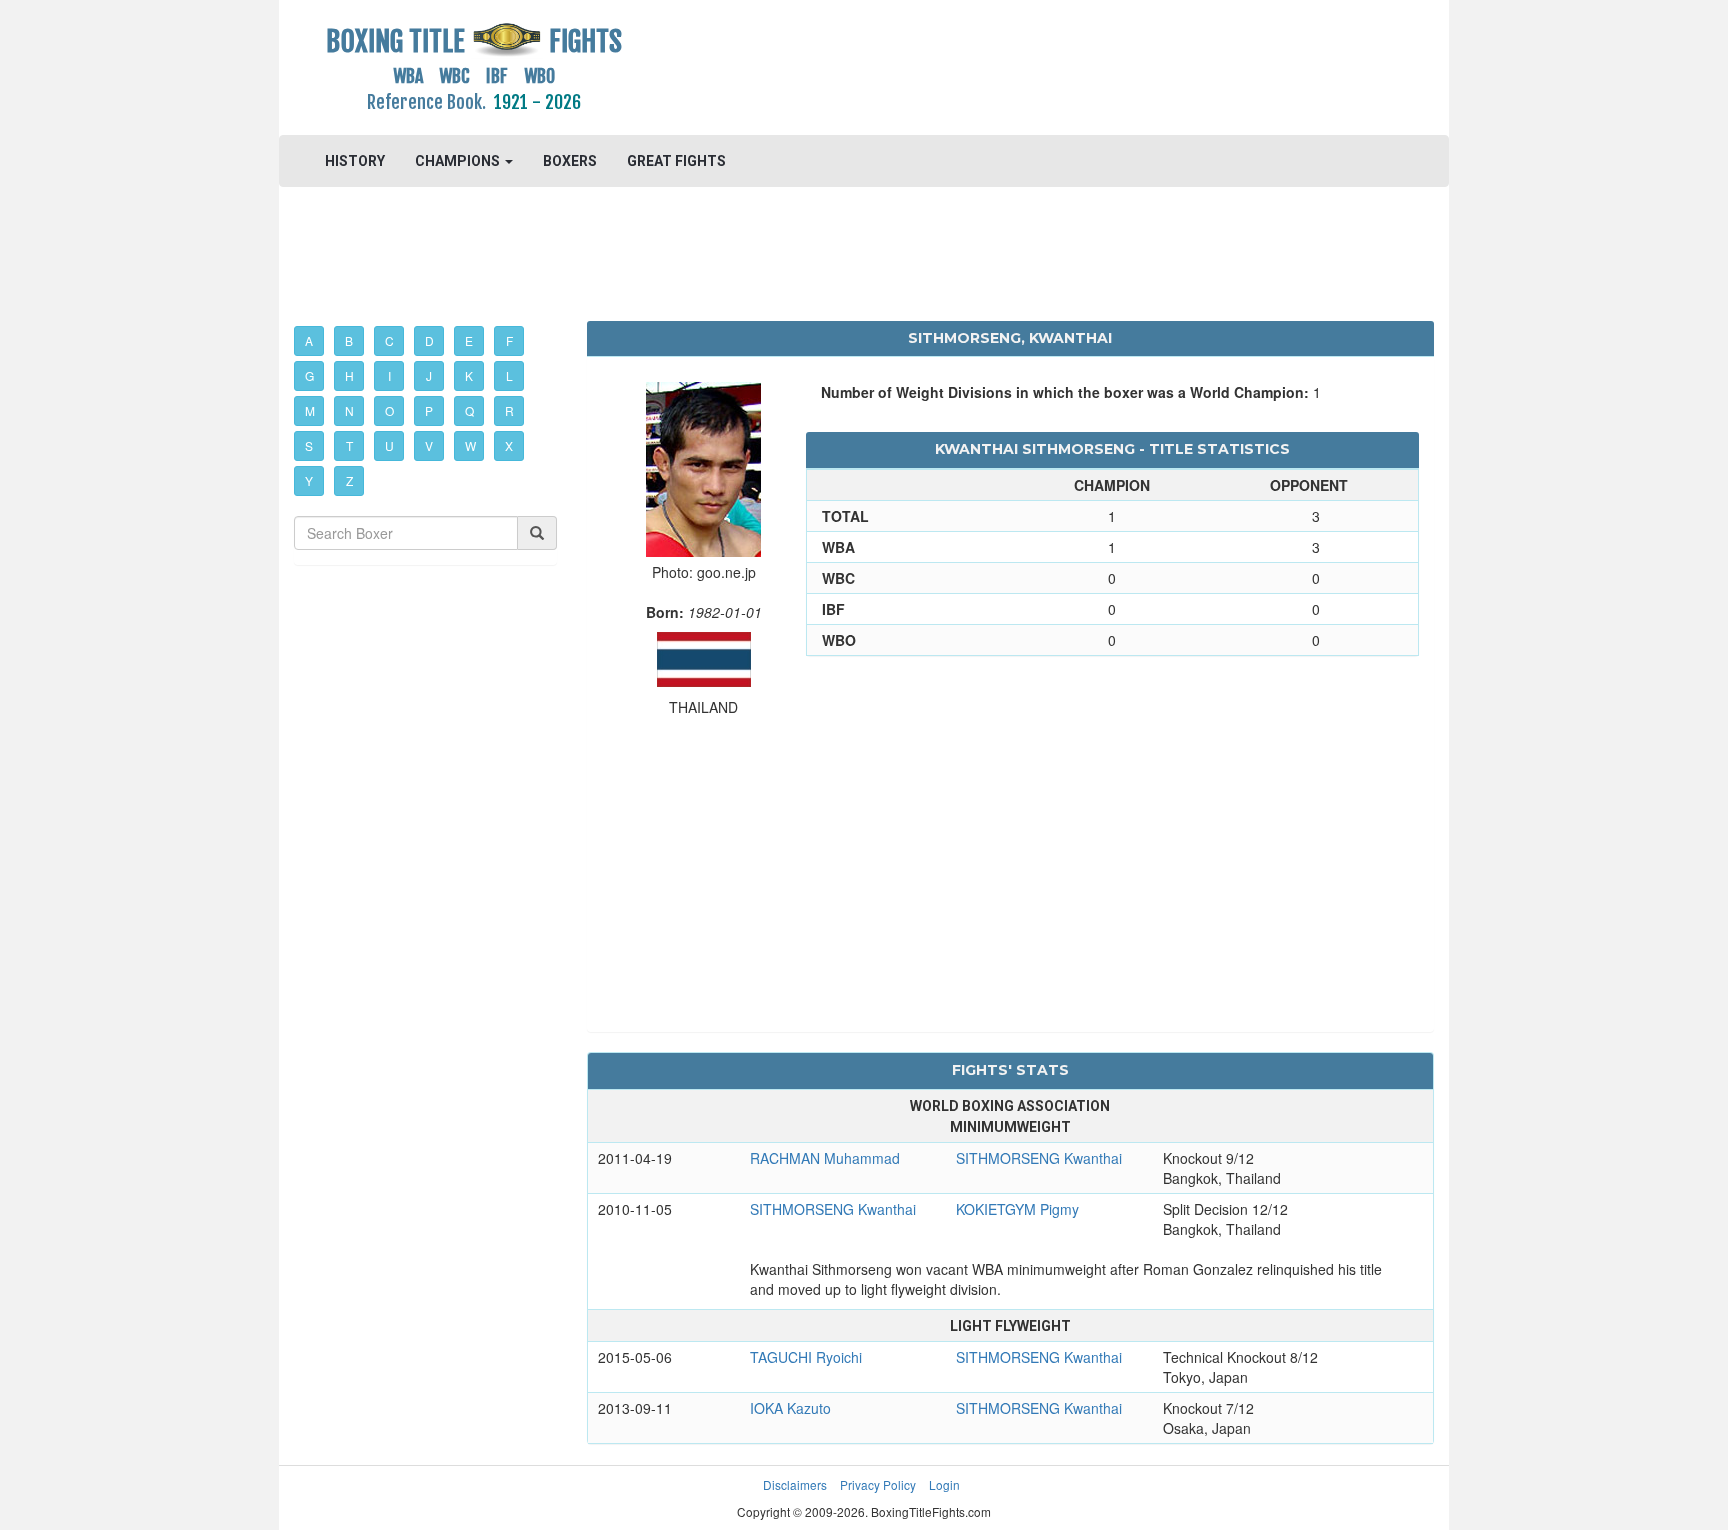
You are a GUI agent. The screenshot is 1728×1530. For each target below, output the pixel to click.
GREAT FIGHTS (676, 161)
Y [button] (309, 480)
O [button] (389, 410)
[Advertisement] (1010, 65)
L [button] (509, 375)
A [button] (309, 340)
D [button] (429, 340)
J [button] (429, 375)
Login (944, 1484)
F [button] (509, 340)
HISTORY (355, 161)
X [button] (509, 445)
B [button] (349, 340)
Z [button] (349, 480)
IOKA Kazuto (790, 1408)
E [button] (469, 340)
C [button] (389, 340)
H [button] (349, 375)
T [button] (349, 445)
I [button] (389, 375)
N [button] (349, 410)
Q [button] (469, 410)
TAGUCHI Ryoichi (806, 1357)
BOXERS (570, 161)
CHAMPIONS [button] (459, 161)
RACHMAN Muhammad (825, 1158)
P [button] (429, 410)
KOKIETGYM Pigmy (1017, 1209)
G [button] (309, 375)
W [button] (470, 445)
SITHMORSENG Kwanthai (1039, 1158)
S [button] (309, 445)
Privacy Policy (878, 1484)
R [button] (509, 410)
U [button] (389, 445)
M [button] (310, 410)
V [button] (429, 445)
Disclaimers (795, 1484)
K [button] (469, 375)
